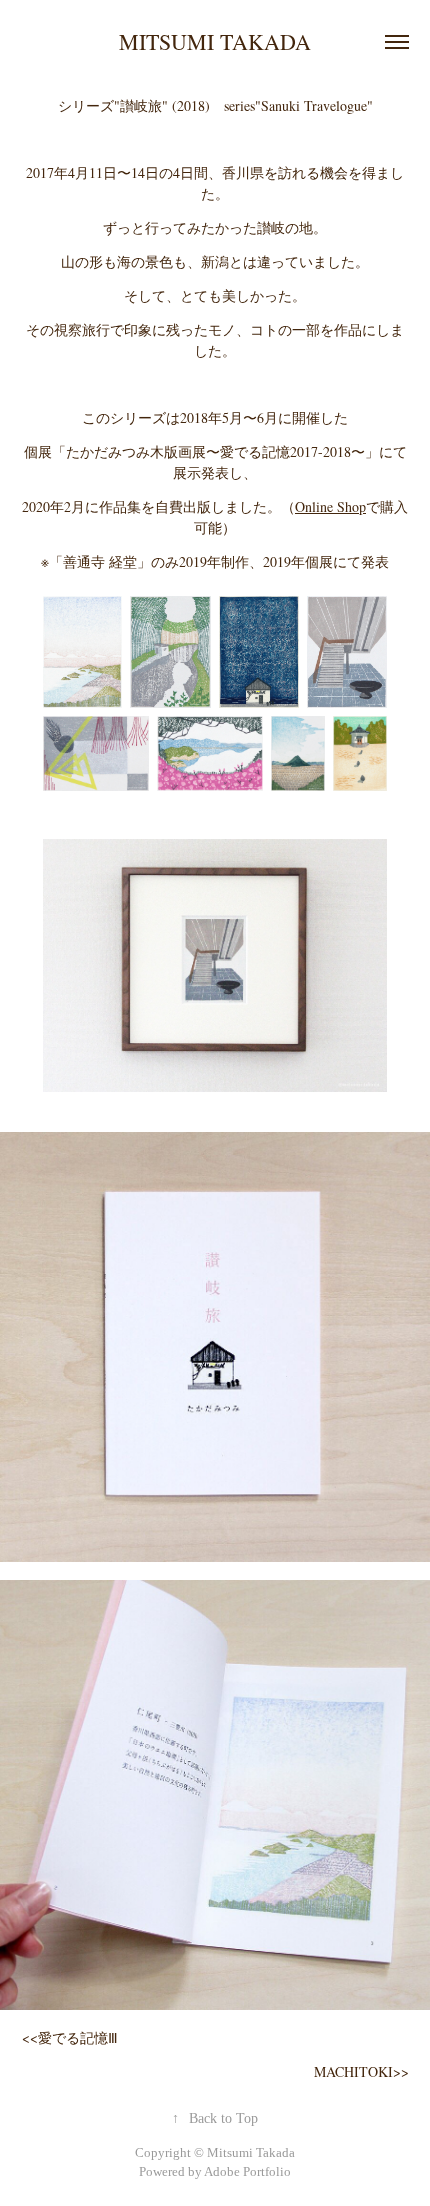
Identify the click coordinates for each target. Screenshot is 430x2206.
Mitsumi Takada (215, 41)
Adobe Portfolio (247, 2171)
